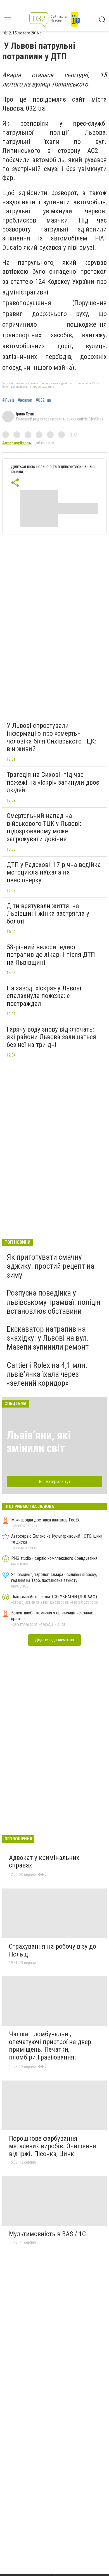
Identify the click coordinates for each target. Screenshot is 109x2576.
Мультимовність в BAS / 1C (47, 2234)
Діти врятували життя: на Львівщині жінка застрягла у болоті (48, 914)
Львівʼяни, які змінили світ (39, 1442)
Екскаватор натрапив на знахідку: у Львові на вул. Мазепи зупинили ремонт (48, 1338)
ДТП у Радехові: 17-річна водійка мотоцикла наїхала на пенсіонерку (54, 872)
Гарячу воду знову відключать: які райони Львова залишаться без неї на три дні (51, 1037)
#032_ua (43, 400)
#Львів (8, 400)
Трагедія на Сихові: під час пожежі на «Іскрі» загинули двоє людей (53, 782)
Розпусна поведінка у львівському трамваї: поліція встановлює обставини (54, 1302)
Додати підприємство (54, 1640)
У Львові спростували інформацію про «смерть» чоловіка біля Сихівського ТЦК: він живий (51, 737)
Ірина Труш (25, 414)
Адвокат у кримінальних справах (44, 1862)
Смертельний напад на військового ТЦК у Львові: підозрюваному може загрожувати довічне (44, 827)
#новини (25, 400)
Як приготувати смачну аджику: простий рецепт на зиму (51, 1266)
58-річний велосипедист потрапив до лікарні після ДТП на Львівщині (51, 955)
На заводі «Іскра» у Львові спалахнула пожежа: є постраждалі (44, 996)
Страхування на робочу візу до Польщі (53, 1950)
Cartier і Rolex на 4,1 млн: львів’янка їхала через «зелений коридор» (47, 1374)
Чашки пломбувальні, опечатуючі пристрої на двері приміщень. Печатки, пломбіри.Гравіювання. (51, 2046)
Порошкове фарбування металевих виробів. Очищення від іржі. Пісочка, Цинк (53, 2146)
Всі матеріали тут (55, 1482)
